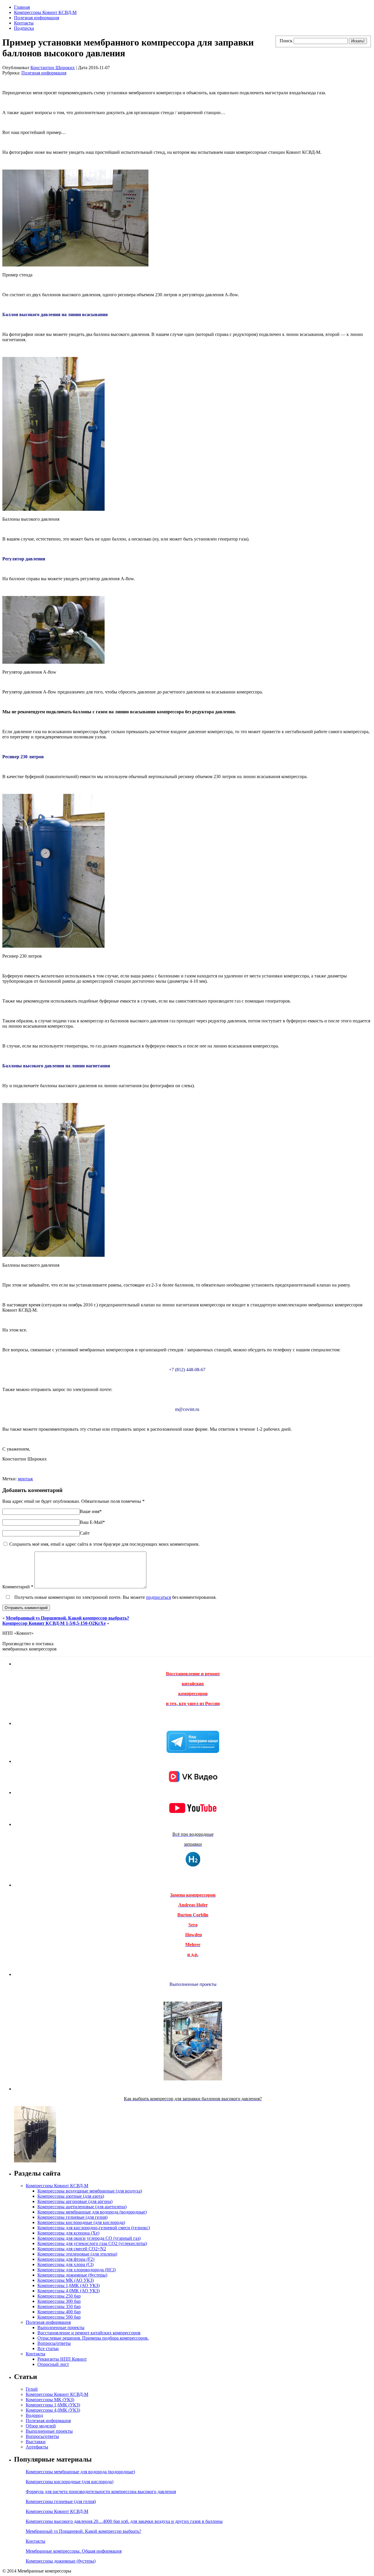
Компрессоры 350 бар (59, 2306)
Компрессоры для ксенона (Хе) (68, 2233)
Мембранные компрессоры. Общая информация (74, 2551)
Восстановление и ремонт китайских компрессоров (89, 2333)
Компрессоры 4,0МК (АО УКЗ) (69, 2291)
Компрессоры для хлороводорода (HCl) (77, 2270)
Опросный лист (53, 2364)
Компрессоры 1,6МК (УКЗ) (53, 2405)
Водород (34, 2415)
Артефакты (37, 2447)
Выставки (36, 2442)
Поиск (286, 41)
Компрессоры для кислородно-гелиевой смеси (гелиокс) (94, 2228)
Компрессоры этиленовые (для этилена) (77, 2254)
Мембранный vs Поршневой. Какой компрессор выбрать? (67, 1618)
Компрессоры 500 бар (59, 2317)
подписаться (159, 1597)
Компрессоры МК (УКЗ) (50, 2400)
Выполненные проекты (61, 2327)
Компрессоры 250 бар (59, 2296)
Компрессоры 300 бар (59, 2301)
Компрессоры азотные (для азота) (71, 2196)
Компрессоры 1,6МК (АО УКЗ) (69, 2285)
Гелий (32, 2389)
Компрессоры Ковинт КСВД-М (45, 12)
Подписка (24, 28)
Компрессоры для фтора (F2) (66, 2259)
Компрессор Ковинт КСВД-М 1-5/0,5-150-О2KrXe (54, 1623)
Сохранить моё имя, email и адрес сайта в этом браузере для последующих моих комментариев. (104, 1544)
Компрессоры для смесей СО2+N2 (72, 2249)
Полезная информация (37, 18)
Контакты (24, 23)
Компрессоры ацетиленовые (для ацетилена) (82, 2207)
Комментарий (18, 1587)
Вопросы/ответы (54, 2343)
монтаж (25, 1479)
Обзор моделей (41, 2426)
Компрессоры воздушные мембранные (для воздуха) (90, 2191)
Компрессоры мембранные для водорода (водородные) (92, 2212)
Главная (22, 7)
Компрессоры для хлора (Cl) (65, 2264)
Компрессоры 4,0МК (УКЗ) (53, 2410)
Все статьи (48, 2348)
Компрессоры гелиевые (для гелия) (72, 2217)
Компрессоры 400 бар (59, 2312)
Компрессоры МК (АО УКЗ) (66, 2280)
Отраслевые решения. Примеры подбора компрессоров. (93, 2338)
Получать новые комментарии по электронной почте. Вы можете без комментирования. (115, 1597)
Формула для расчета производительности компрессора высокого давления (101, 2492)
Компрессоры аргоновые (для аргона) (75, 2201)
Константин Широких (53, 68)
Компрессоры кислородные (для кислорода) (81, 2222)
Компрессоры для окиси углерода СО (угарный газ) (89, 2238)
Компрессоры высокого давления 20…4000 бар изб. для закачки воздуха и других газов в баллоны (124, 2521)
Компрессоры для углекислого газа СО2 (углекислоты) (92, 2243)
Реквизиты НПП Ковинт (62, 2359)
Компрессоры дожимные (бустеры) (72, 2275)
